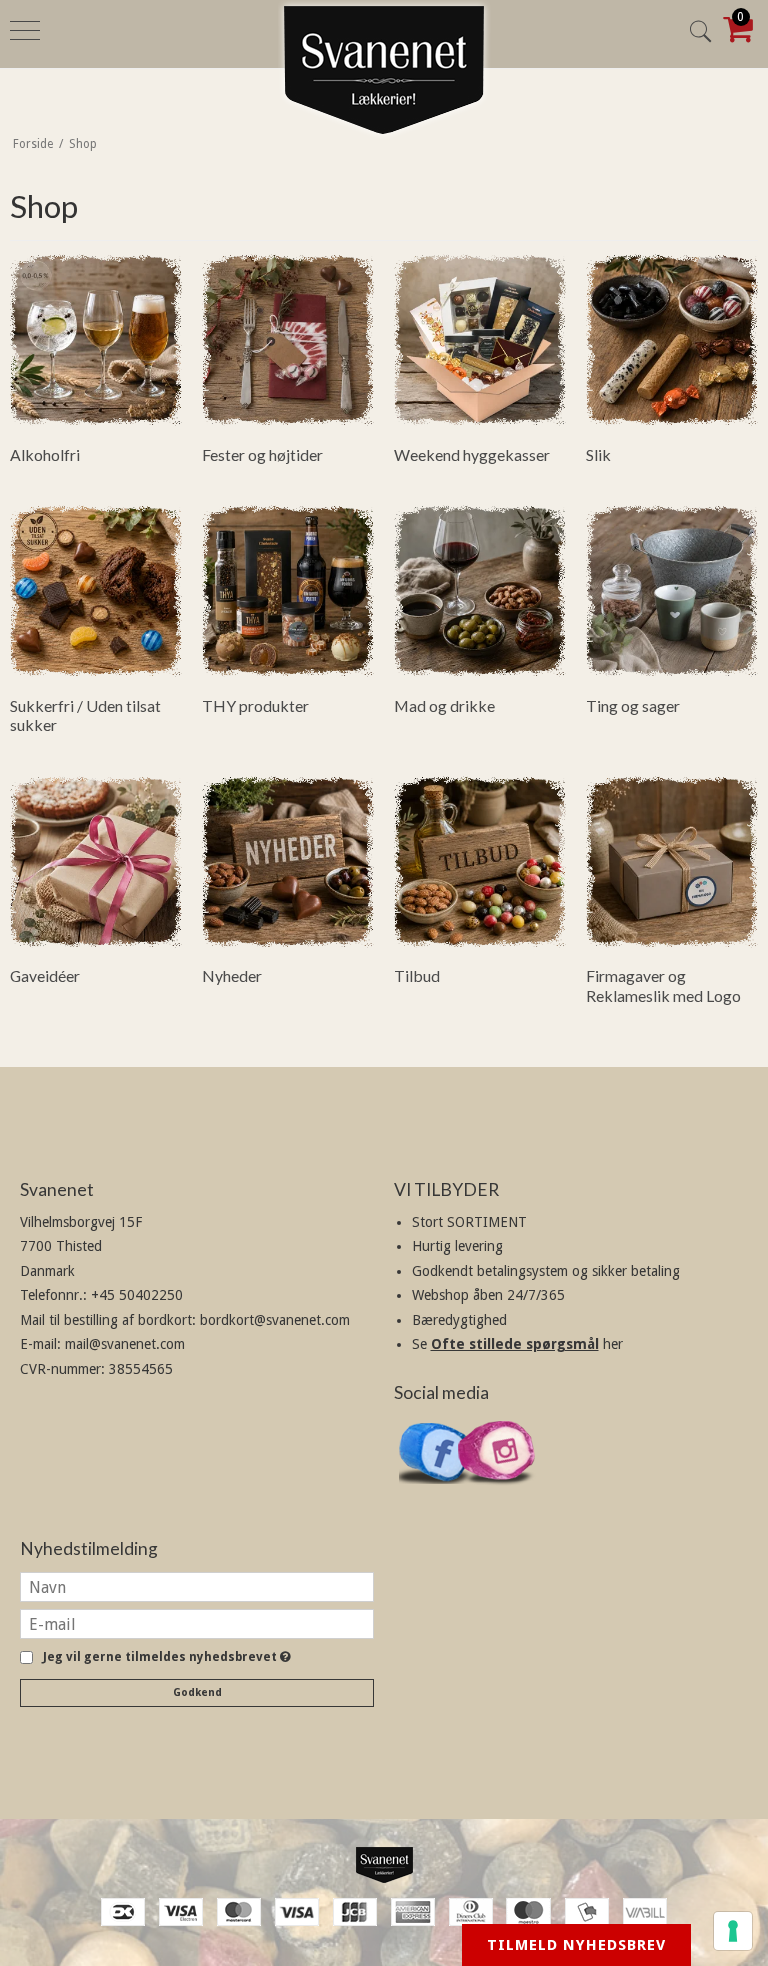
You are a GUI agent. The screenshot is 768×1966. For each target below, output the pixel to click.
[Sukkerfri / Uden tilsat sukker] (96, 591)
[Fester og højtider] (288, 340)
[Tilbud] (480, 862)
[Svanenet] (384, 1865)
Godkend (197, 1692)
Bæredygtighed (459, 1320)
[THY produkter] (288, 591)
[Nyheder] (288, 862)
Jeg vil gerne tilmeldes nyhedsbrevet (163, 1657)
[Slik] (672, 340)
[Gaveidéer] (96, 862)
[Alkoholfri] (96, 340)
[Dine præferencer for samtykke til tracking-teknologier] (733, 1931)
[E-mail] (197, 1623)
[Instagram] (497, 1495)
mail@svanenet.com (125, 1344)
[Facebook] (437, 1493)
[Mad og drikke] (480, 591)
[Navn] (197, 1586)
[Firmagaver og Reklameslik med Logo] (672, 862)
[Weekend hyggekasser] (480, 340)
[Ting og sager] (672, 591)
